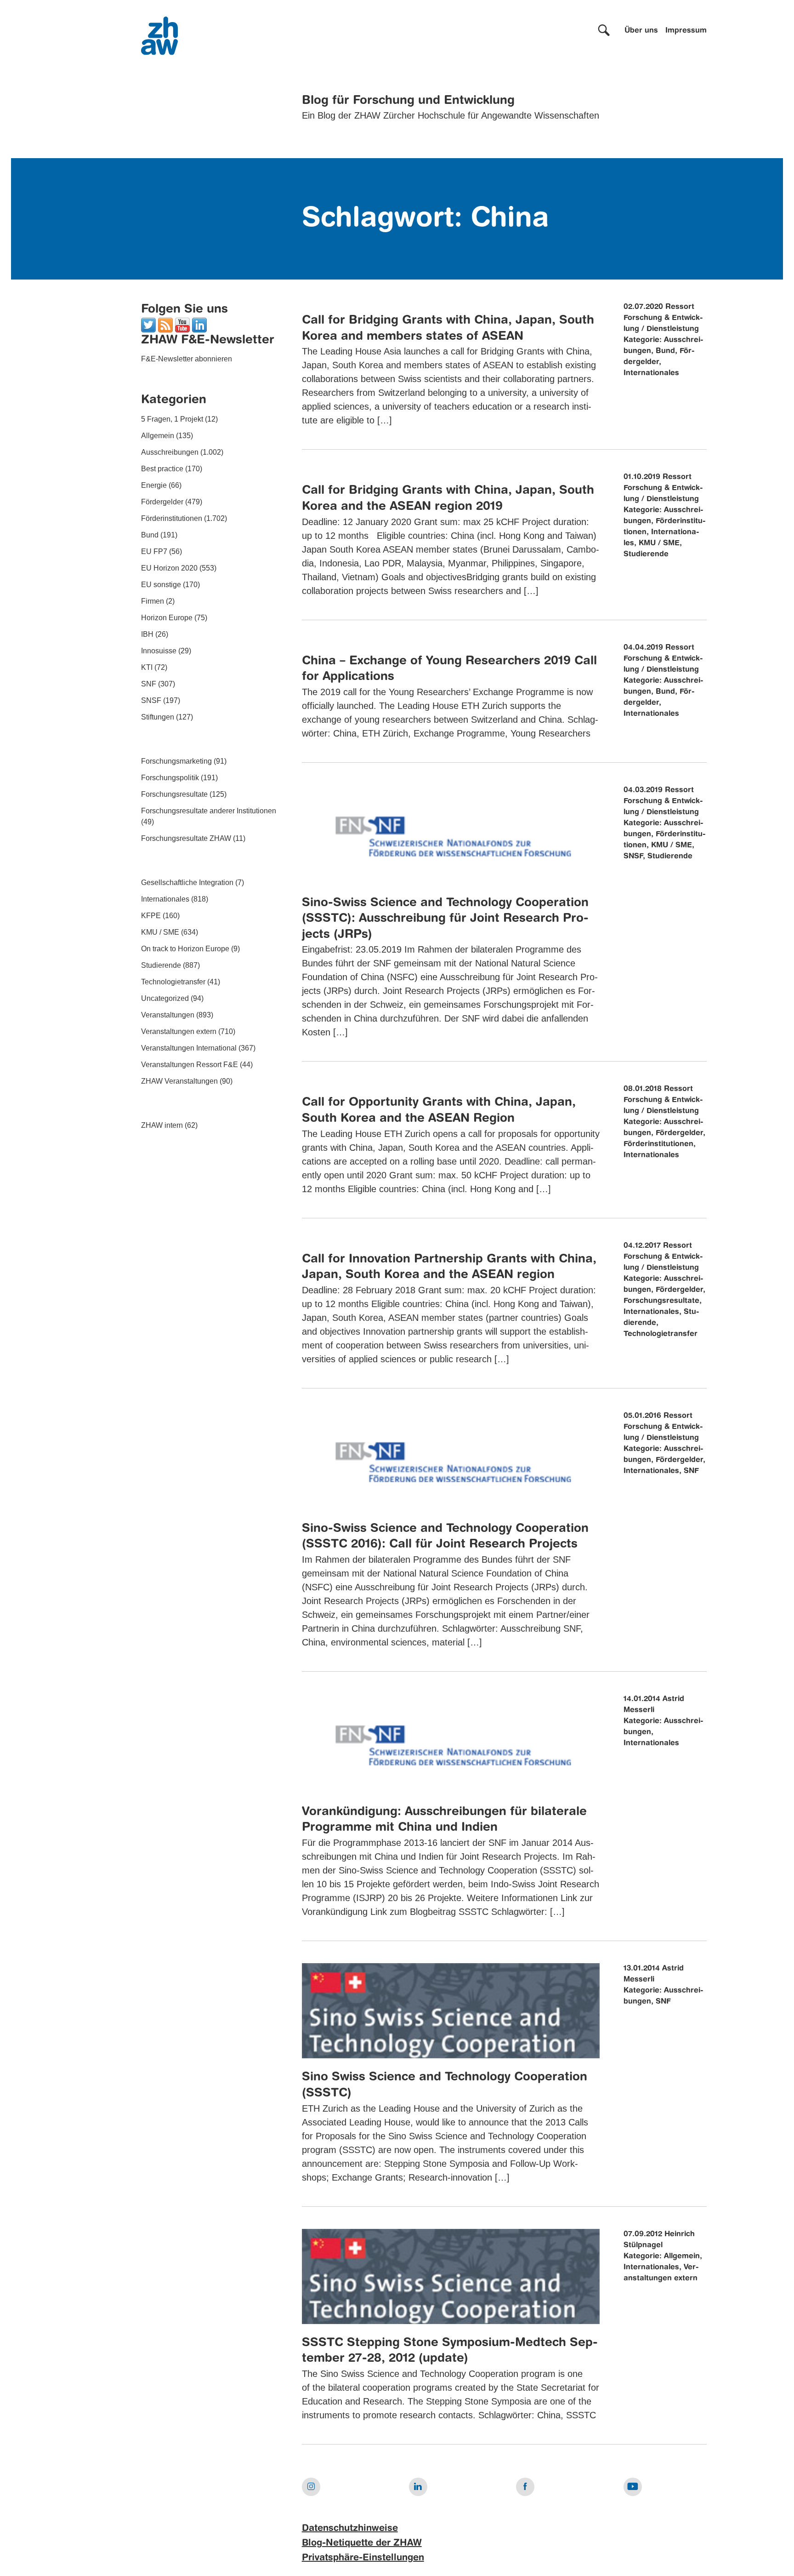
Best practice (162, 469)
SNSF (151, 700)
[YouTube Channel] (182, 324)
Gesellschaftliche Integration (187, 882)
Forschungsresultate (174, 794)
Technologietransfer (173, 982)
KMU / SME (160, 932)
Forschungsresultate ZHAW (186, 838)
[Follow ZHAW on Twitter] (148, 324)
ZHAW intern (162, 1125)
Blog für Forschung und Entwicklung (408, 101)
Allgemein (158, 436)
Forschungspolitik (170, 778)
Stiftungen (158, 717)
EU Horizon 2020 (169, 568)
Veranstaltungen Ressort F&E (190, 1065)
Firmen (153, 601)
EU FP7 (154, 551)
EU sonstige (161, 585)
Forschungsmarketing (176, 761)
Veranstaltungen (168, 1015)
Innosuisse (159, 651)
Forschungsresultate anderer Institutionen (209, 811)
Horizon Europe (167, 618)
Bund (150, 535)
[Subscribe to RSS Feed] (165, 324)
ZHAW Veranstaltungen (179, 1081)
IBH (147, 634)
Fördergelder (162, 502)
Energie (154, 485)
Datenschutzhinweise (350, 2529)
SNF (149, 684)
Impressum (686, 31)
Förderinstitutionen (172, 518)
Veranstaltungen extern (179, 1031)
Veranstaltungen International (189, 1048)
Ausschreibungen (170, 452)
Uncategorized (165, 998)
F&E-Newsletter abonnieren (187, 359)
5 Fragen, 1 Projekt (172, 419)
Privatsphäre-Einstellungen (363, 2558)
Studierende (161, 965)
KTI (147, 667)
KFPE (151, 916)
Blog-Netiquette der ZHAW (362, 2543)
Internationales (165, 899)
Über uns (641, 31)
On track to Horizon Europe (185, 949)
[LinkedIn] (199, 324)
